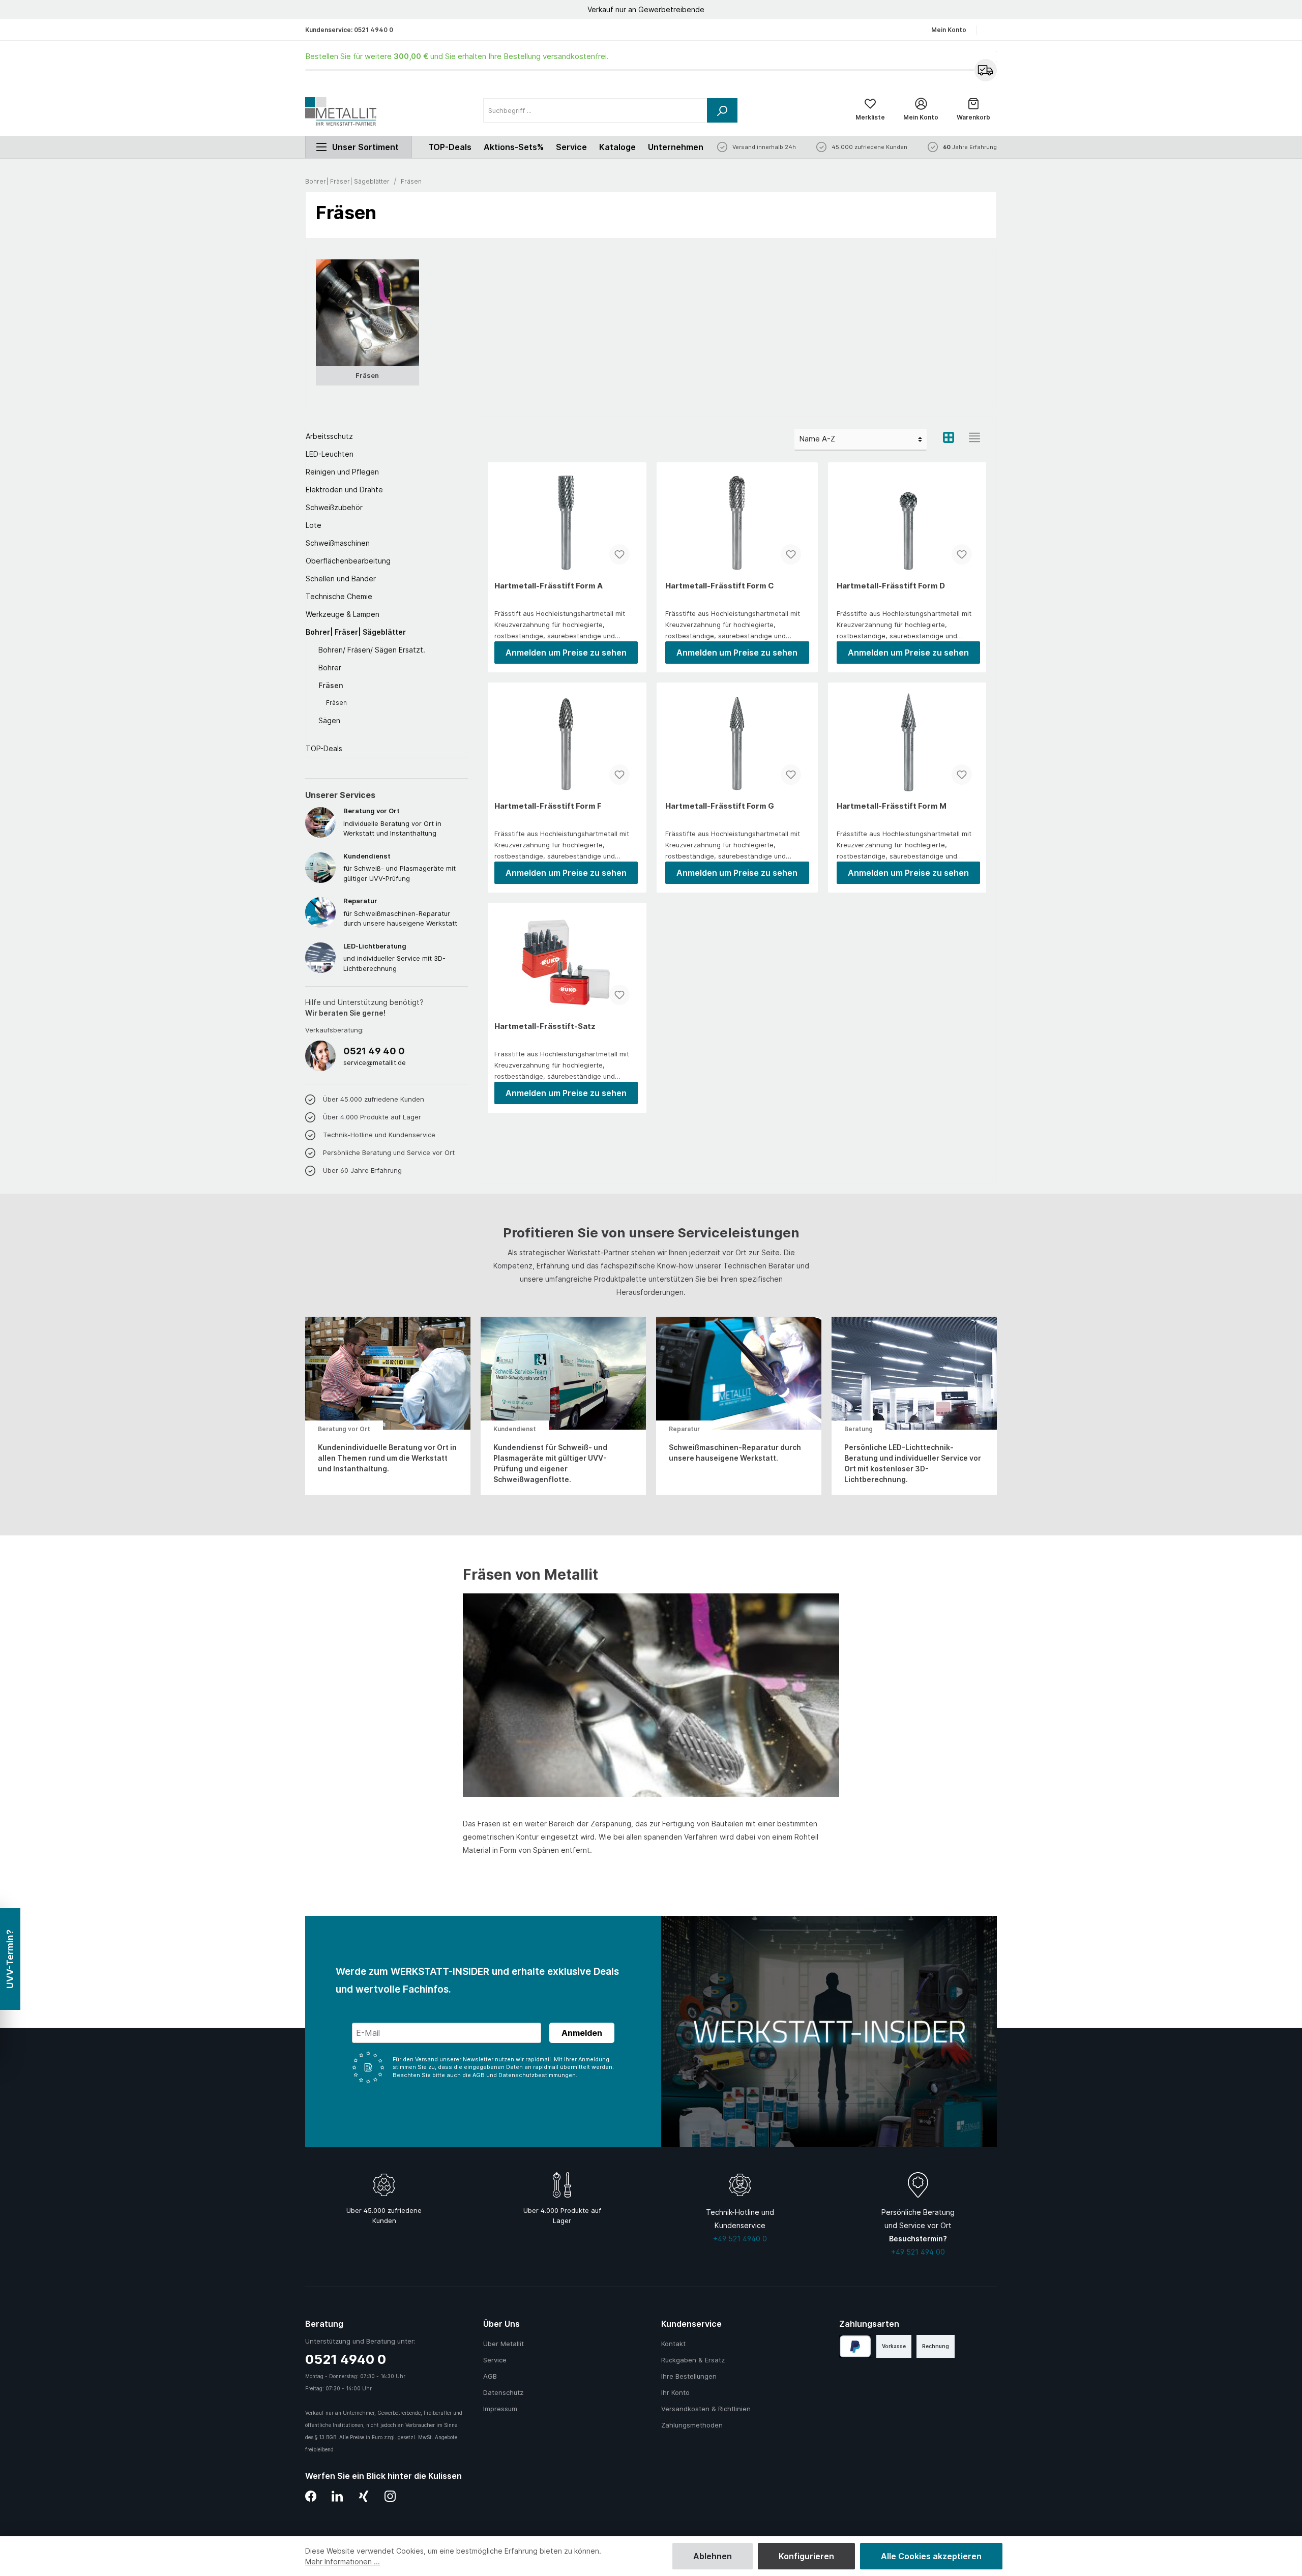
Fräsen (331, 685)
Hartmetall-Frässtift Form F (548, 806)
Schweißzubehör (334, 507)
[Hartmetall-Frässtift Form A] (566, 522)
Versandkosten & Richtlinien (706, 2409)
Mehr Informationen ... (343, 2562)
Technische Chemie (339, 596)
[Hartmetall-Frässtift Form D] (908, 522)
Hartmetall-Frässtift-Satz (545, 1026)
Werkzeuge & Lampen (343, 614)
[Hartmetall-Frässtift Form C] (737, 522)
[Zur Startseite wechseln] (341, 111)
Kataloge (617, 147)
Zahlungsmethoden (692, 2425)
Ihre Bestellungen (689, 2376)
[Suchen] (722, 110)
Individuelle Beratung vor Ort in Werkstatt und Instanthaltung (392, 822)
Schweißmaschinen (338, 543)
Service (571, 147)
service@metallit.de (375, 1062)
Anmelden (582, 2033)
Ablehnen (713, 2556)
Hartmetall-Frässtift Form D (891, 586)
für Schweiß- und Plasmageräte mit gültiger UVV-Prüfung (400, 867)
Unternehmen (676, 147)
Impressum (500, 2409)
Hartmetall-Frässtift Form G (720, 806)
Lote (314, 525)
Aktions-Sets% (514, 147)
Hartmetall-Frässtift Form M (892, 806)
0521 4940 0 (374, 30)
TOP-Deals (324, 748)
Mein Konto (949, 30)
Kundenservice (691, 2324)
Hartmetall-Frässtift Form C (720, 586)
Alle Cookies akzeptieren (931, 2556)
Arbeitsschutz (329, 436)
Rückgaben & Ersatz (693, 2360)
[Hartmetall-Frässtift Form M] (908, 742)
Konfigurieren (806, 2556)
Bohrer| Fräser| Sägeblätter (356, 632)
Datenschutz (503, 2392)
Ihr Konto (675, 2392)
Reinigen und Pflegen (342, 472)
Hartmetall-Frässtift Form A (549, 586)
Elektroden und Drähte (344, 490)
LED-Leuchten (330, 454)
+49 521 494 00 (918, 2252)
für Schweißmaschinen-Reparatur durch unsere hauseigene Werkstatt (400, 912)
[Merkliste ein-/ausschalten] (619, 554)
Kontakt (673, 2344)
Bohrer (330, 668)
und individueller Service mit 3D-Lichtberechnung (394, 957)
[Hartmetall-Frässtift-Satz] (566, 962)
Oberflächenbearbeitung (348, 561)
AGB (490, 2376)
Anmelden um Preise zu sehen (566, 653)
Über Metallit (504, 2344)
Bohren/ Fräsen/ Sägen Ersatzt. (372, 650)
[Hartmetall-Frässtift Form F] (566, 742)
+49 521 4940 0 (740, 2239)
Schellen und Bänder (341, 579)
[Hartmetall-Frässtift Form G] (737, 742)
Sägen (329, 720)
